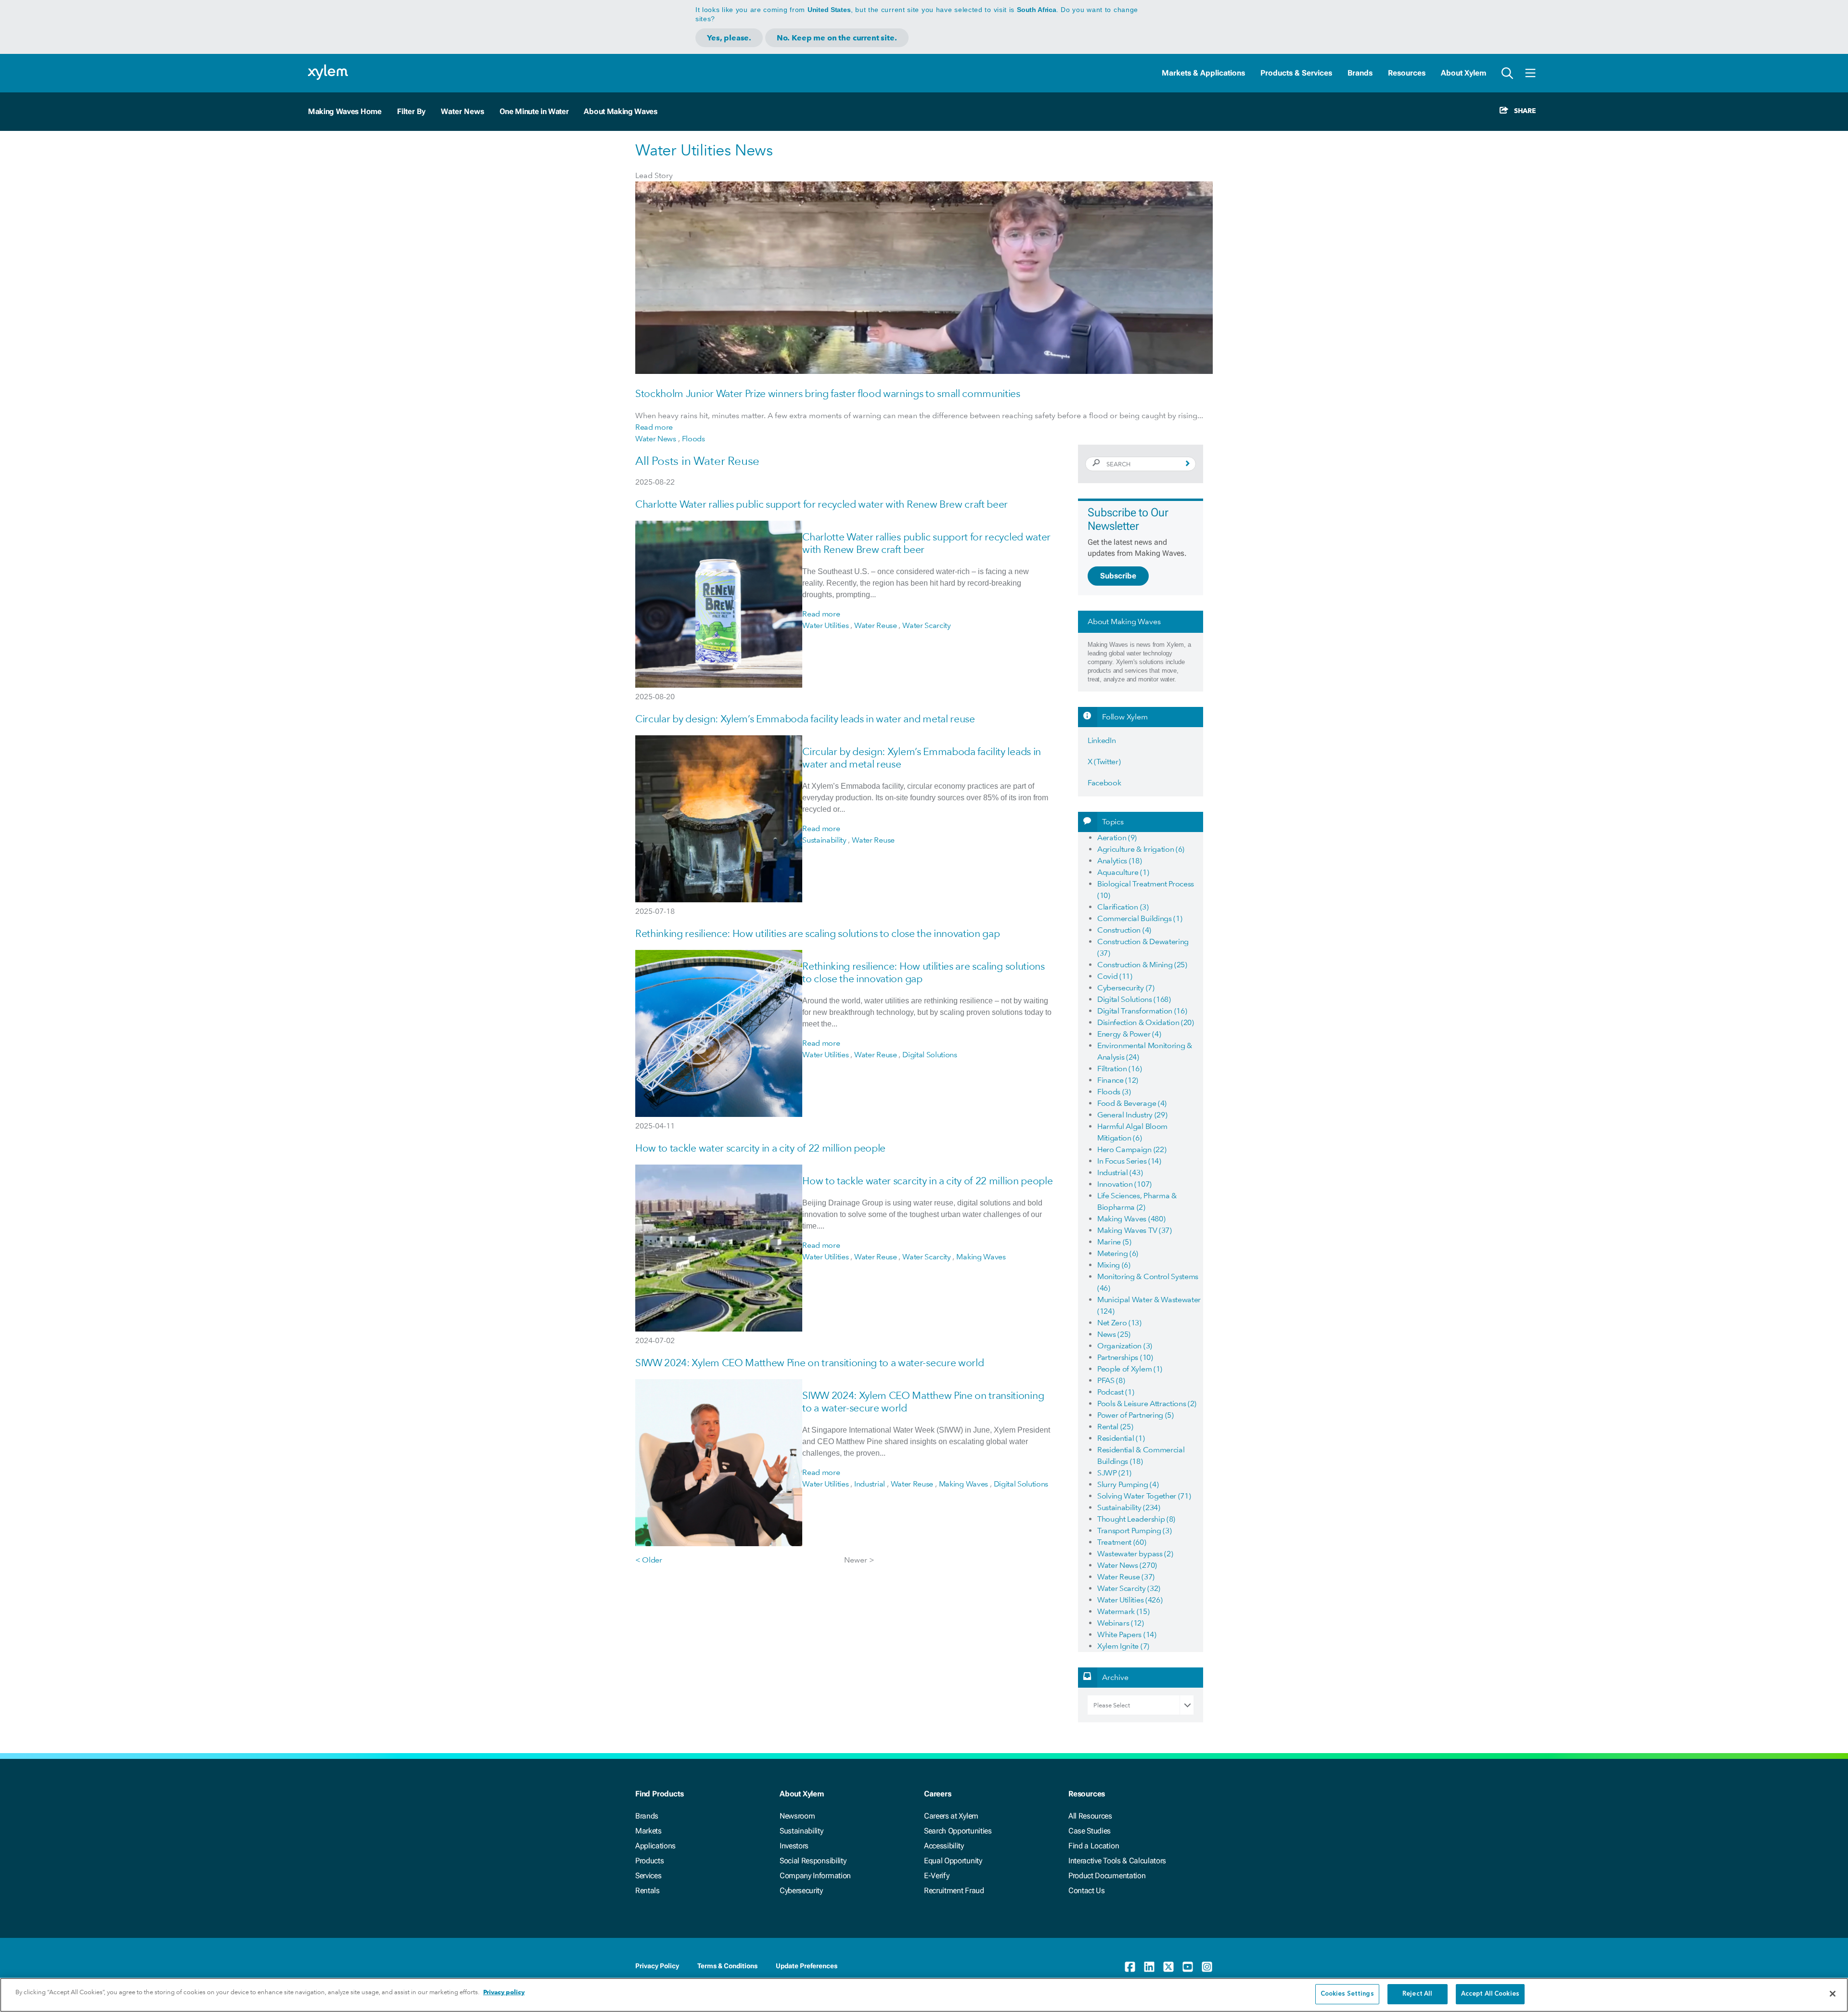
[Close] (1833, 1994)
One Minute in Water (534, 111)
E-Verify (937, 1876)
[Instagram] (1207, 1967)
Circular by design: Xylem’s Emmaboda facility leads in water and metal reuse (805, 719)
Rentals (648, 1890)
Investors (794, 1846)
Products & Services (1296, 73)
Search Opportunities (958, 1831)
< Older (649, 1560)
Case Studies (1090, 1831)
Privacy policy (504, 1992)
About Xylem (1463, 73)
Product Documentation (1107, 1876)
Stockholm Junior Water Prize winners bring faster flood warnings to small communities (828, 393)
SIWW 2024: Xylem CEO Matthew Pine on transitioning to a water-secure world (809, 1363)
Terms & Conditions (727, 1966)
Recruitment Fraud (954, 1890)
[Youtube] (1188, 1967)
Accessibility (944, 1846)
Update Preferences (807, 1966)
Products (649, 1861)
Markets (648, 1831)
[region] (924, 1995)
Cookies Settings (1347, 1994)
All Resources (1090, 1816)
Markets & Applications (1203, 73)
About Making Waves (620, 111)
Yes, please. (729, 38)
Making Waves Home (345, 111)
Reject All (1417, 1994)
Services (648, 1876)
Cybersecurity (801, 1890)
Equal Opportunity (953, 1861)
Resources (1407, 73)
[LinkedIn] (1149, 1967)
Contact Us (1087, 1890)
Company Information (815, 1876)
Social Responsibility (813, 1861)
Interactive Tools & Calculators (1117, 1861)
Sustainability (802, 1831)
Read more (654, 427)
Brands (1360, 73)
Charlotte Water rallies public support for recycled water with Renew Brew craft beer (821, 504)
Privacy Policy (657, 1966)
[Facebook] (1130, 1967)
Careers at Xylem (951, 1816)
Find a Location (1094, 1846)
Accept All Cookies (1490, 1994)
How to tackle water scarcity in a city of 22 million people (760, 1148)
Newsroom (797, 1816)
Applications (655, 1846)
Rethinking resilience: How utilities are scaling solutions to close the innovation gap (817, 933)
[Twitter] (1168, 1967)
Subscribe (1118, 576)
